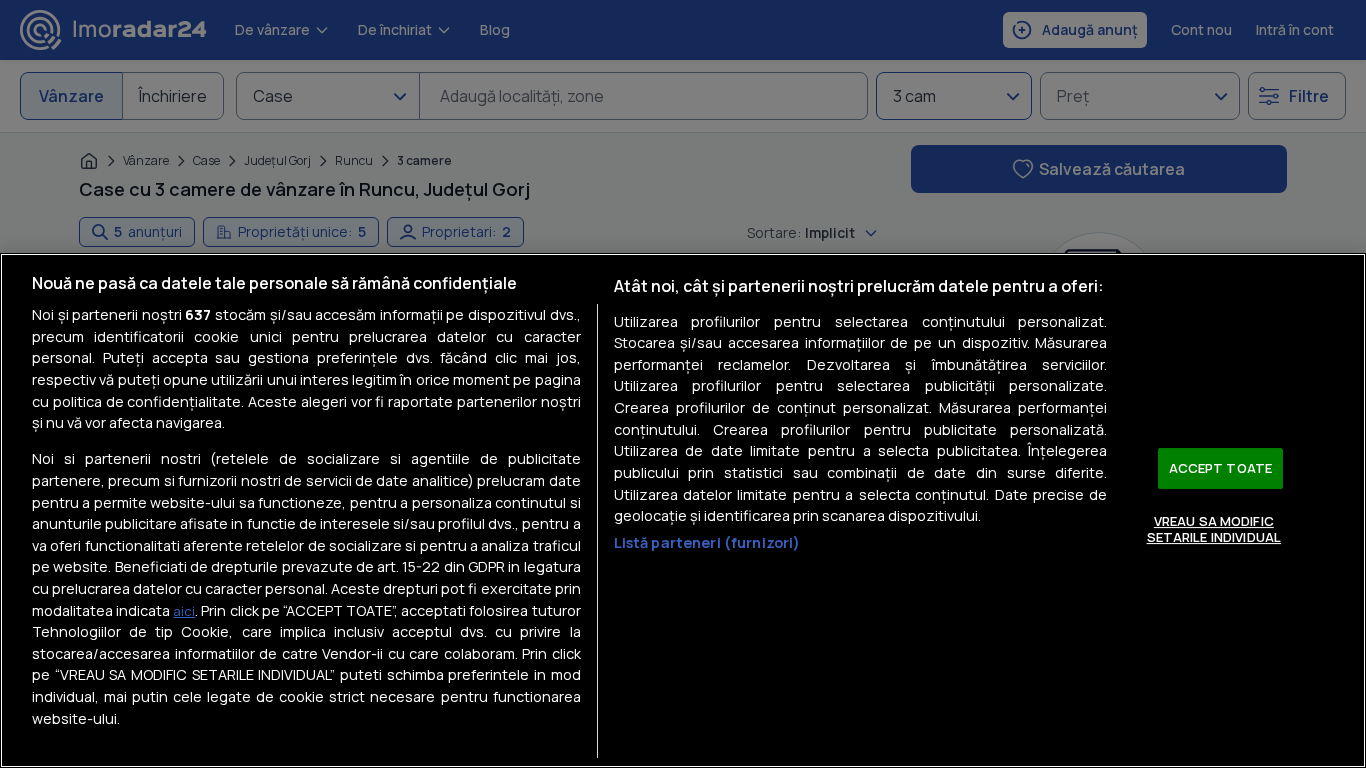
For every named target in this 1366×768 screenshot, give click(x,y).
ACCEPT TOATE (1221, 468)
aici (184, 611)
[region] (683, 510)
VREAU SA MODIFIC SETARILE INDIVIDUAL (1214, 529)
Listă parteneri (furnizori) (707, 542)
